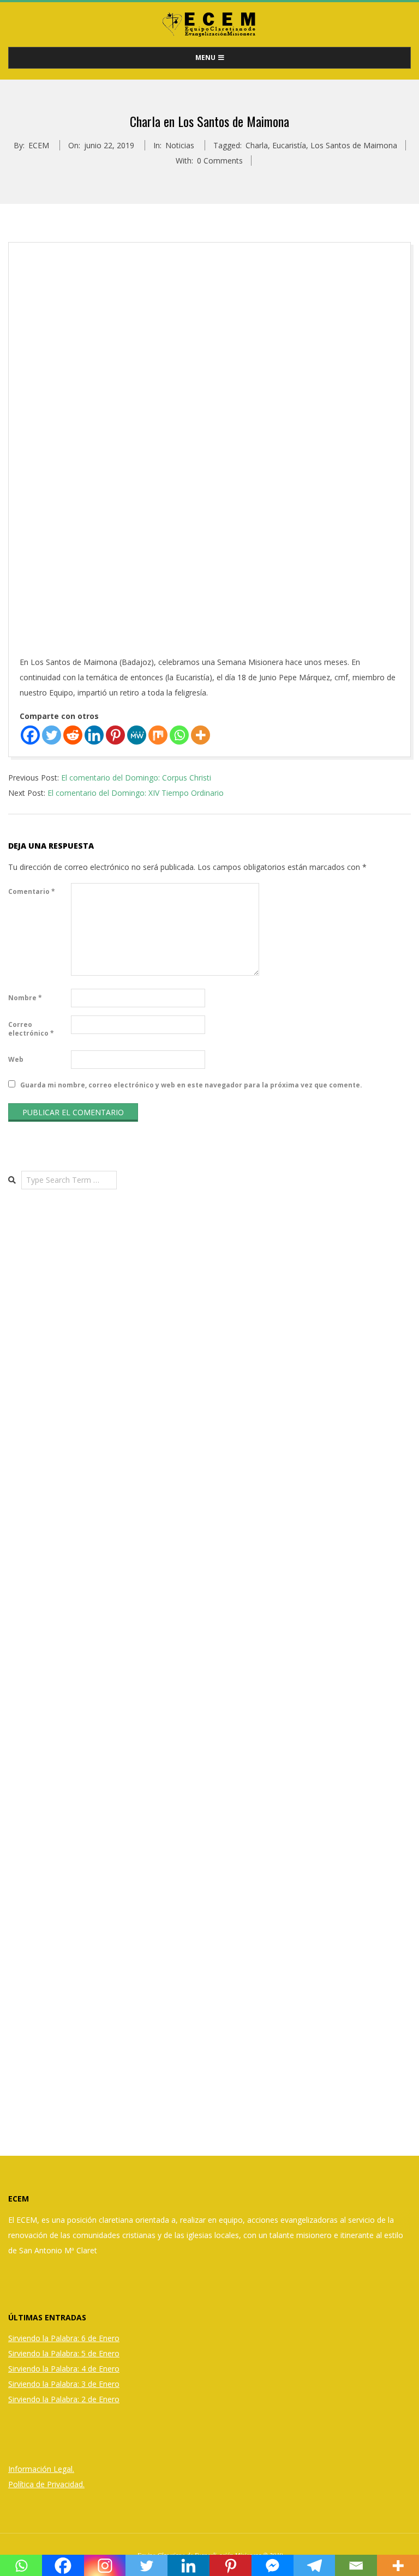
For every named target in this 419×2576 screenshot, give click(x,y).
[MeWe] (137, 735)
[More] (200, 735)
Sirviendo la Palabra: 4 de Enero (64, 2369)
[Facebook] (30, 735)
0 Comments (220, 161)
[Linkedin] (94, 735)
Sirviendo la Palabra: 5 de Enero (64, 2353)
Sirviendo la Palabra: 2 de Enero (64, 2399)
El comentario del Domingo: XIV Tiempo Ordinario (136, 793)
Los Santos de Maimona (354, 145)
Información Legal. (41, 2469)
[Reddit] (73, 735)
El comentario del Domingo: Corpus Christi (136, 778)
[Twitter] (52, 735)
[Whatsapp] (179, 735)
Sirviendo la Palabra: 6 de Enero (64, 2338)
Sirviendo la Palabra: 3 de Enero (64, 2384)
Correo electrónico (31, 1029)
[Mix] (158, 735)
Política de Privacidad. (46, 2484)
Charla (257, 145)
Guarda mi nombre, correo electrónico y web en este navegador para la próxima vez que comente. (191, 1085)
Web (16, 1059)
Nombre (25, 998)
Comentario (32, 891)
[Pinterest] (115, 735)
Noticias (180, 145)
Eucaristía (289, 145)
